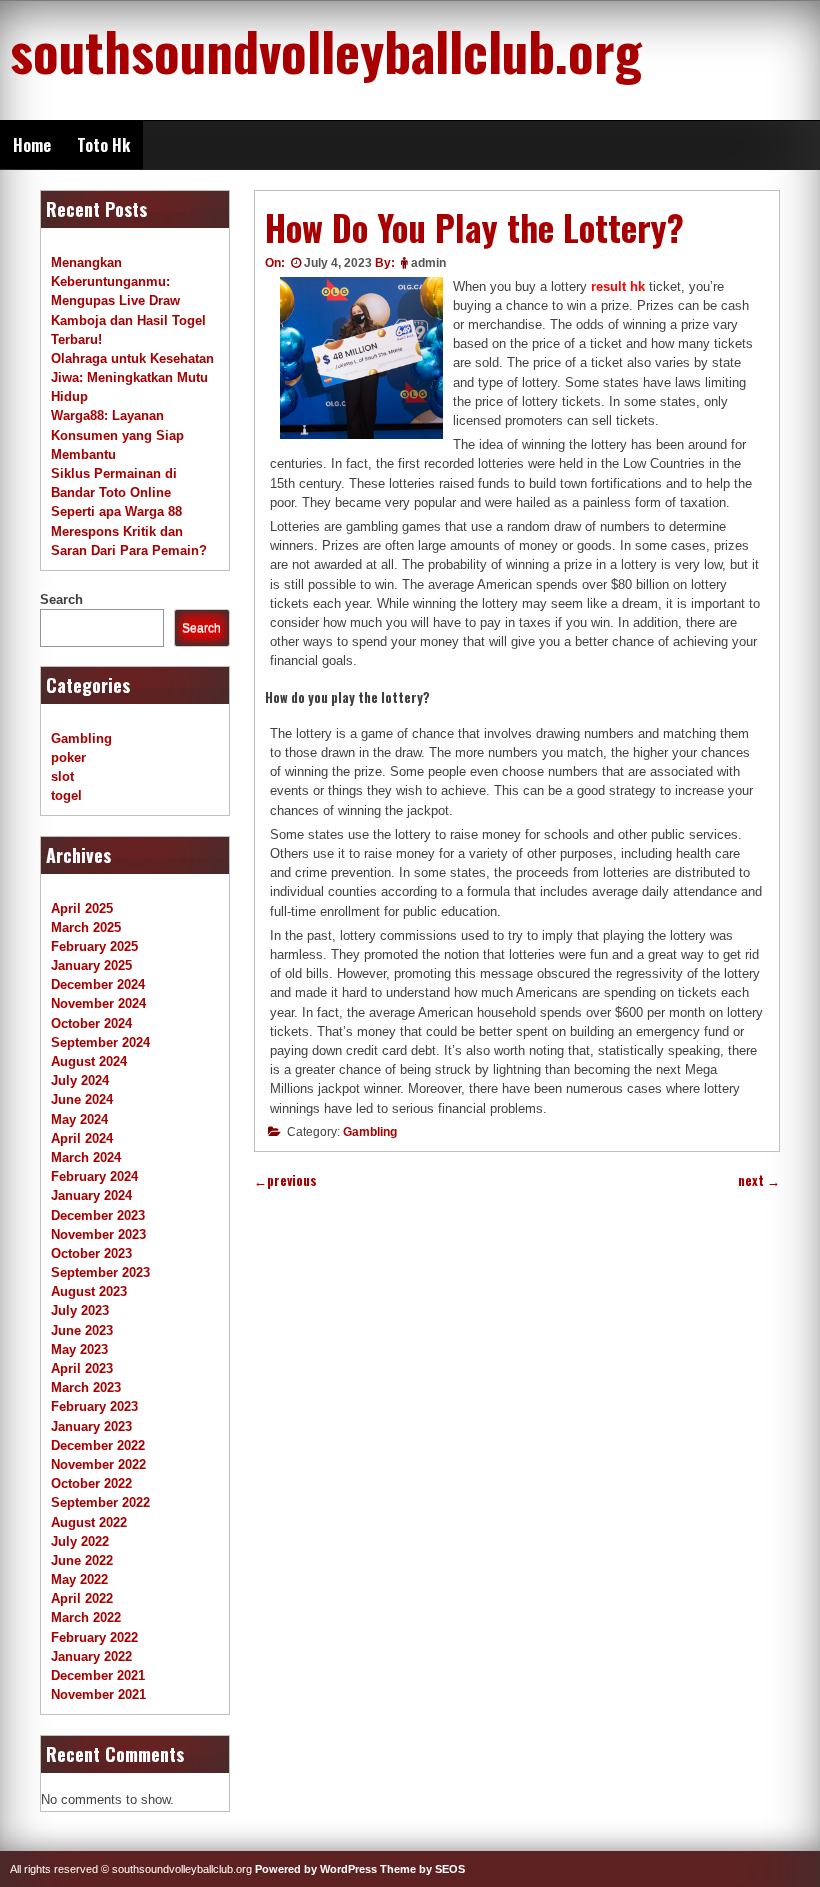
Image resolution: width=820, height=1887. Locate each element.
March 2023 (86, 1387)
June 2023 (82, 1330)
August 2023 (89, 1291)
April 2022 (82, 1598)
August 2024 (89, 1061)
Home (32, 145)
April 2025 (82, 908)
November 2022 (98, 1464)
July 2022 (80, 1541)
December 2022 (98, 1445)
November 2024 (98, 1003)
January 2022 (91, 1656)
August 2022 (89, 1522)
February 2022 (94, 1637)
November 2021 (98, 1694)
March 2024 (86, 1157)
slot (62, 776)
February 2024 (94, 1176)
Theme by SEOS (422, 1869)
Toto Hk (103, 145)
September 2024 (100, 1042)
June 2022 (82, 1560)
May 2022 (79, 1579)
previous (285, 1180)
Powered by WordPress (316, 1869)
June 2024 (82, 1099)
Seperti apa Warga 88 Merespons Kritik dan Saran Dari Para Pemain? (129, 530)
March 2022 (86, 1617)
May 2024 (79, 1119)
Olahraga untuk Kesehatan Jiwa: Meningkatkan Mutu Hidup (132, 377)
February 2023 (94, 1406)
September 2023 (100, 1272)
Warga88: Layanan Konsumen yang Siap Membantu (117, 434)
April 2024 (82, 1138)
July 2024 (80, 1080)
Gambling (370, 1132)
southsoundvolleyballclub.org (326, 50)
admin (428, 263)
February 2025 (94, 946)
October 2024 (91, 1023)
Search (61, 599)
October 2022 (91, 1483)
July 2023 (80, 1310)
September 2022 (100, 1502)
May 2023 (79, 1349)
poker (68, 757)
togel (66, 795)
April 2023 (82, 1368)
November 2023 (98, 1234)
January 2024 (91, 1195)
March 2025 (86, 927)
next (759, 1180)
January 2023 (91, 1426)
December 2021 (98, 1675)
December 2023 (98, 1215)
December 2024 (98, 984)
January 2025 (91, 965)
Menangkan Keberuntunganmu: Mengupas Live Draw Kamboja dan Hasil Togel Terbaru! (128, 301)
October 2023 (91, 1253)
